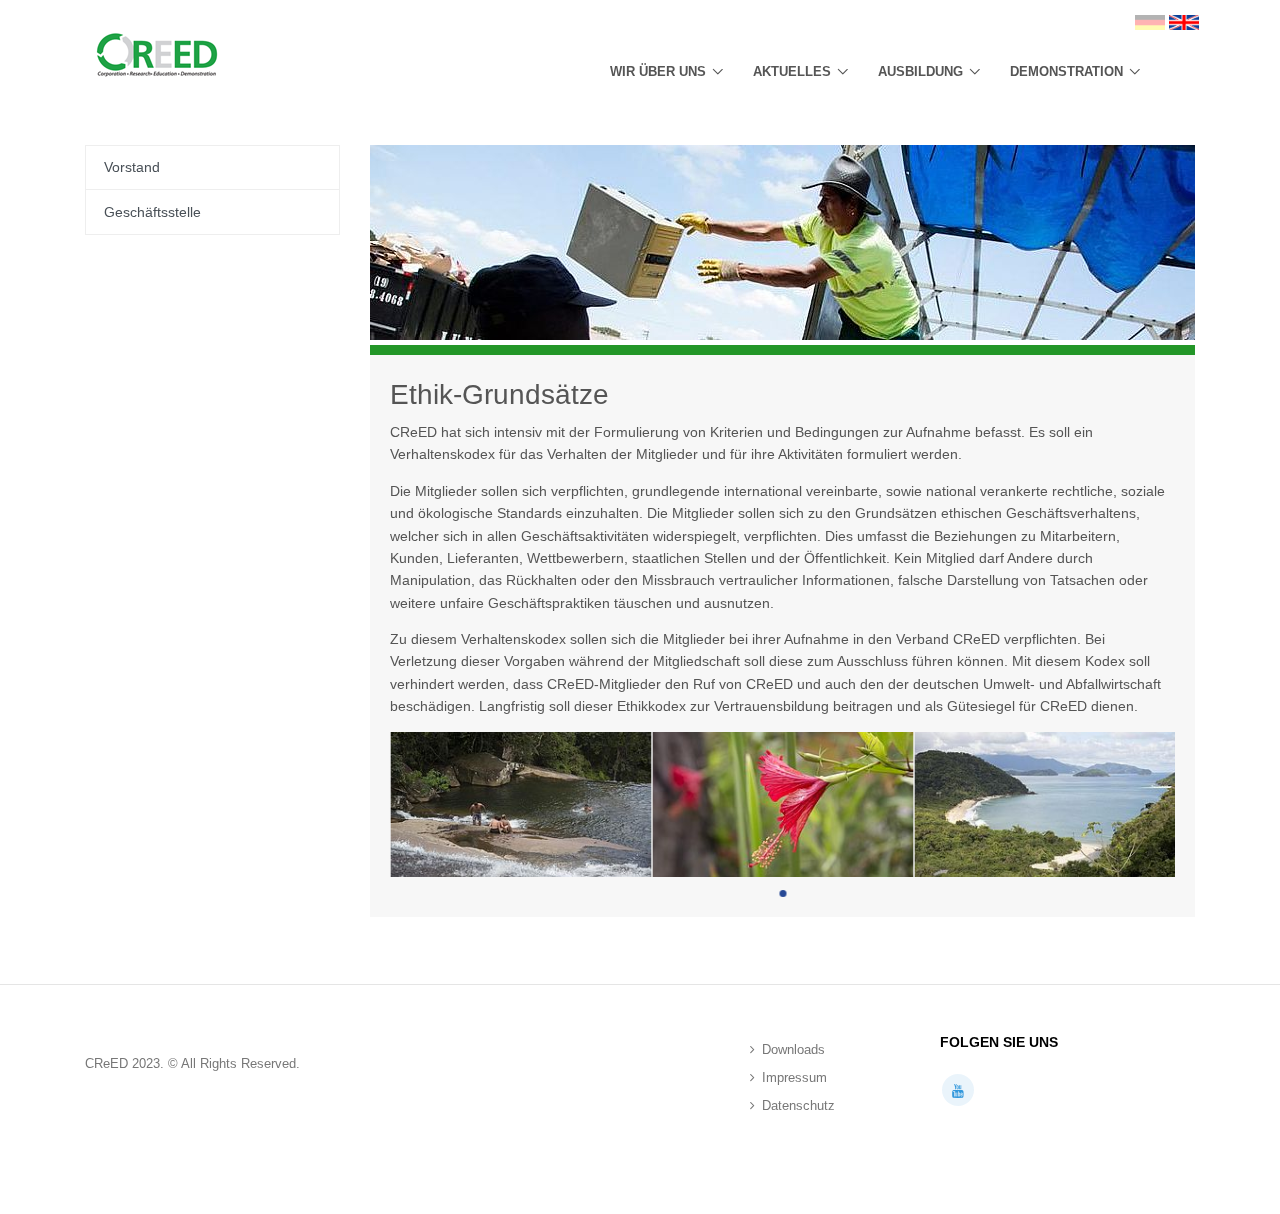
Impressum (794, 1077)
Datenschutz (798, 1105)
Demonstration (1066, 71)
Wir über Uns (658, 71)
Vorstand (132, 167)
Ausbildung (920, 71)
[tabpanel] (521, 804)
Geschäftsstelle (152, 212)
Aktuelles (792, 71)
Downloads (793, 1049)
